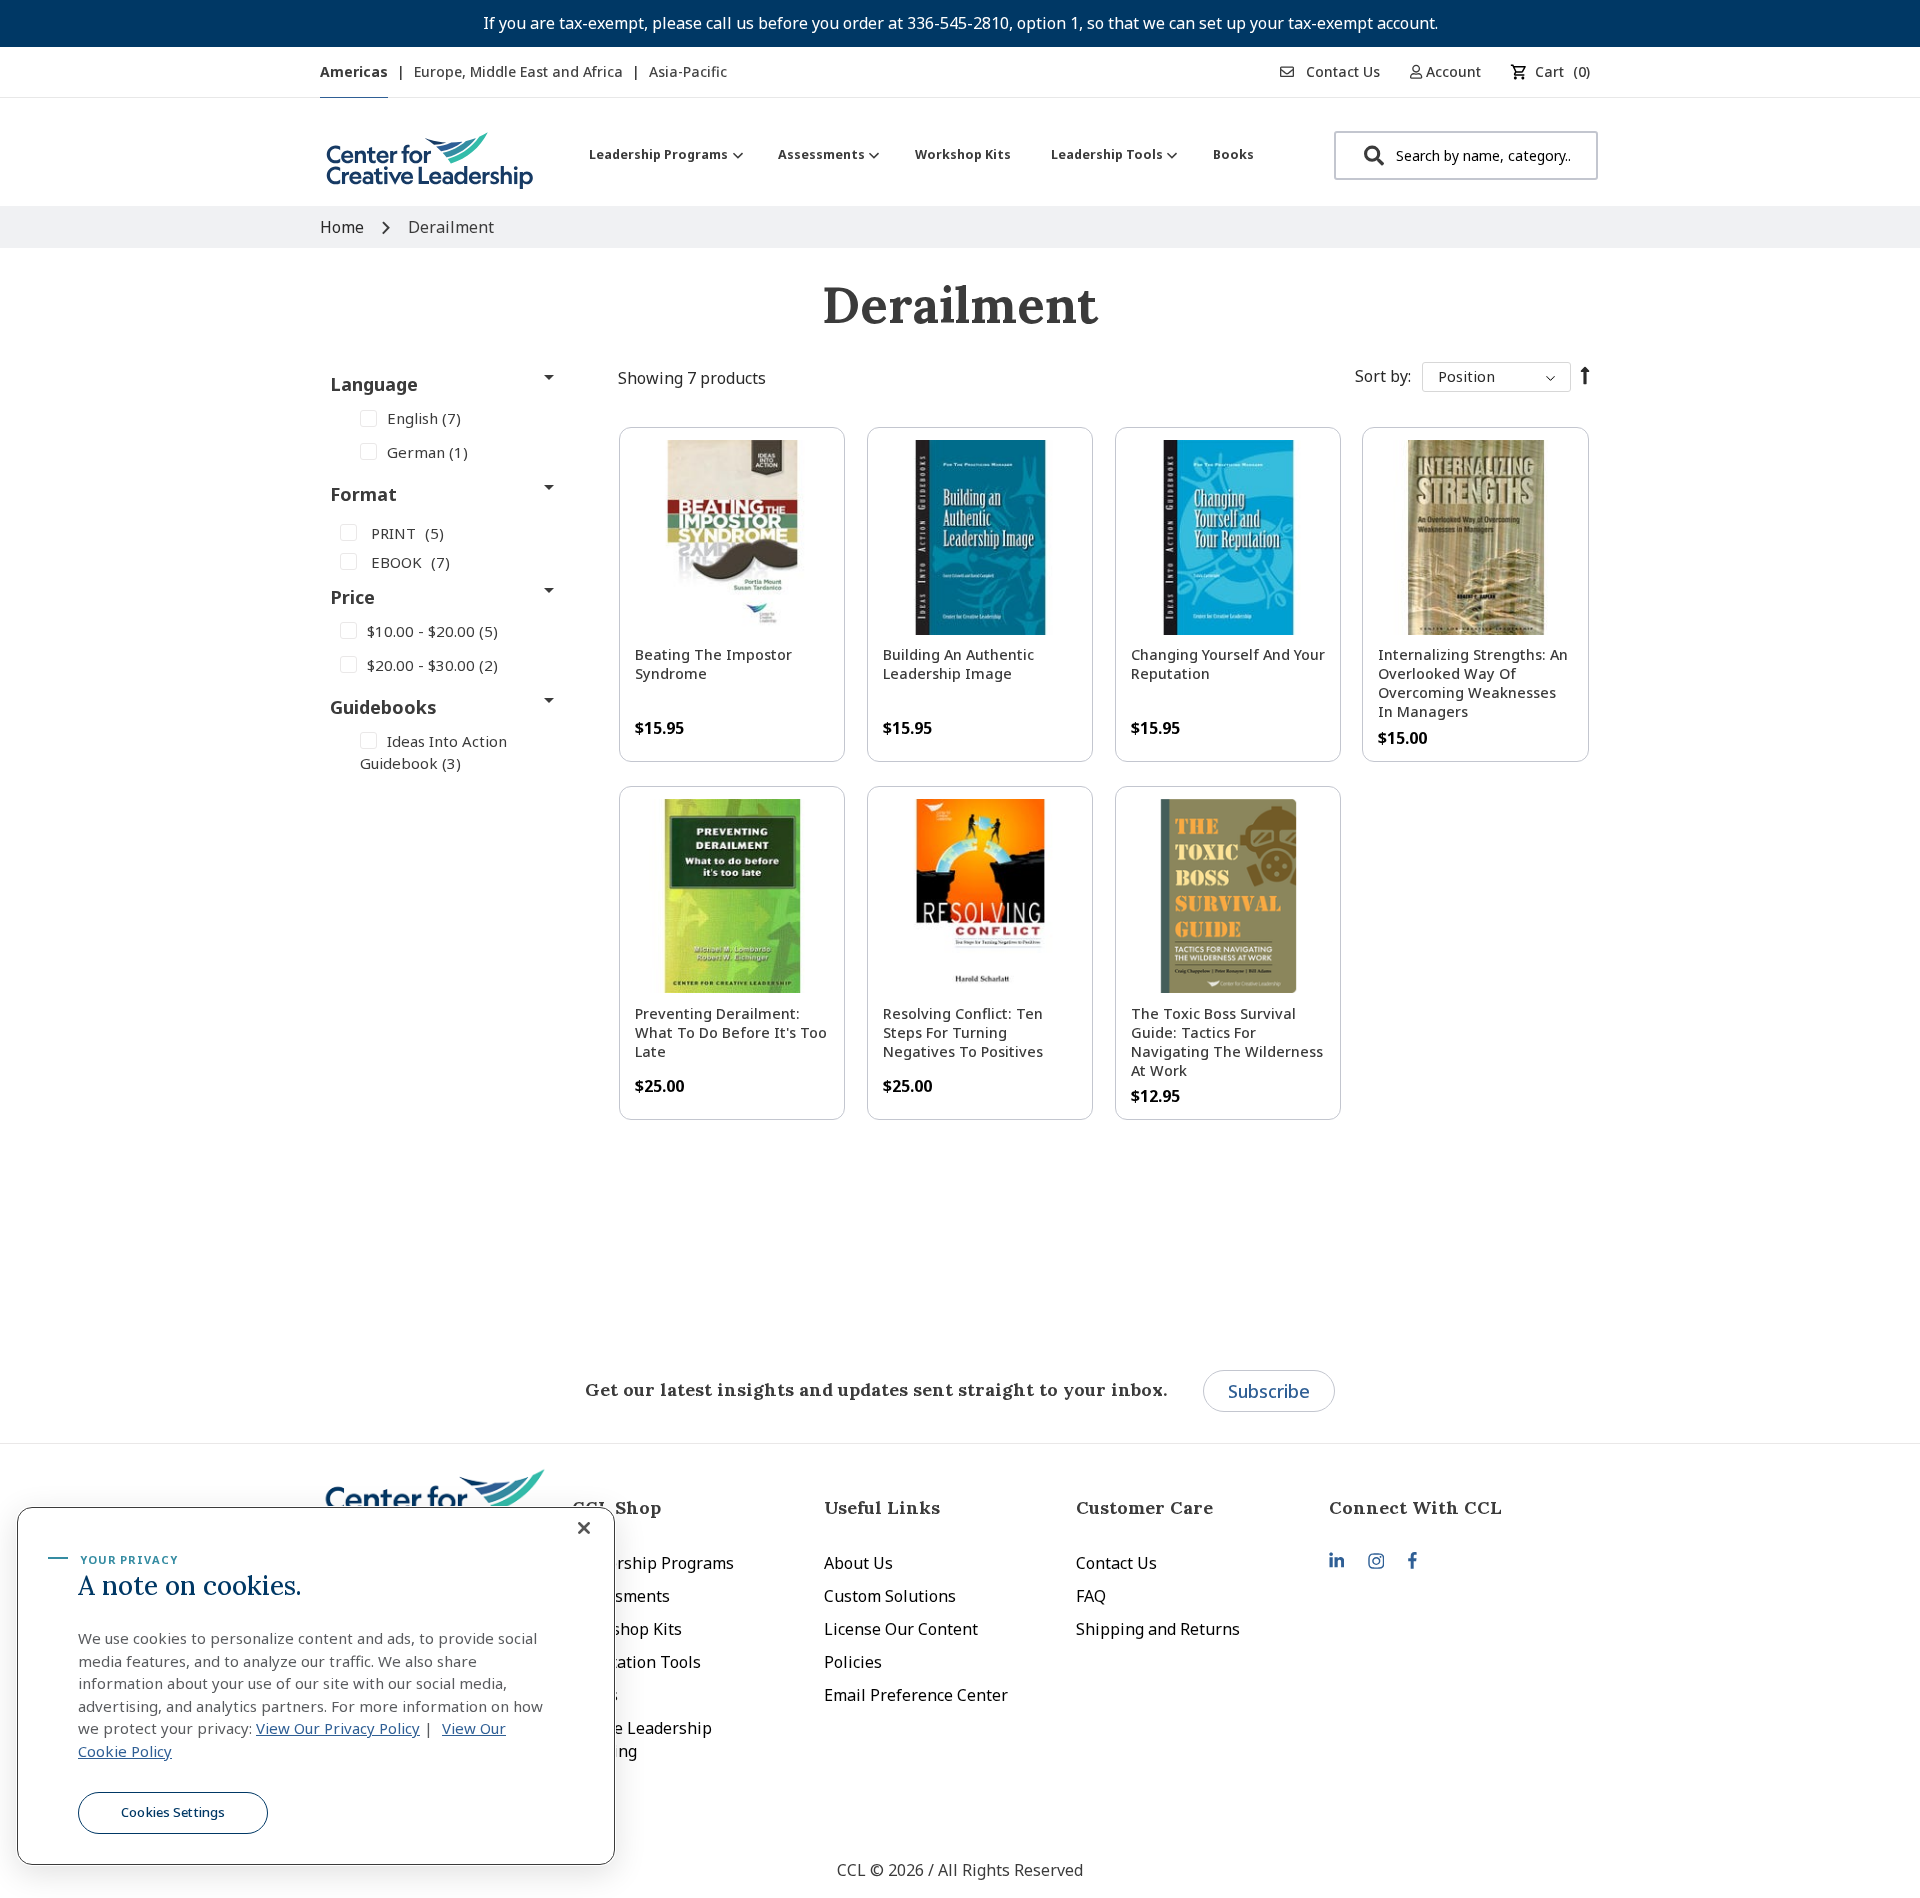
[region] (316, 1686)
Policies (853, 1662)
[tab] (1455, 1507)
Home (344, 227)
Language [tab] (374, 384)
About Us (858, 1563)
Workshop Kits (627, 1629)
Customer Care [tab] (1144, 1507)
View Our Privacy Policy (338, 1728)
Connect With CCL (1415, 1507)
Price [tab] (352, 597)
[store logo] (430, 168)
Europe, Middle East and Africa (520, 71)
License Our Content (901, 1629)
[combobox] (1466, 155)
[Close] (584, 1528)
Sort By (1381, 376)
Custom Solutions (890, 1596)
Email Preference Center (916, 1695)
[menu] (921, 154)
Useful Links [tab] (882, 1507)
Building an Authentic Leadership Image (958, 664)
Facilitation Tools (636, 1662)
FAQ (1091, 1596)
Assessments (621, 1596)
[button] (1452, 71)
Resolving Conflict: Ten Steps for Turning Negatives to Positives (963, 1032)
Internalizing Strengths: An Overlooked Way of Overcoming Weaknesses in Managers (1473, 683)
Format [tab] (363, 494)
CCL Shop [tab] (616, 1507)
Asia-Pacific (688, 71)
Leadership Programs (653, 1563)
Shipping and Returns (1158, 1629)
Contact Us (1341, 71)
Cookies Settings (173, 1812)
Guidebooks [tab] (383, 707)
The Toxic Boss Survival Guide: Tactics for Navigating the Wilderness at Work (1227, 1042)
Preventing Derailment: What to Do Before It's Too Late (731, 1032)
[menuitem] (663, 154)
